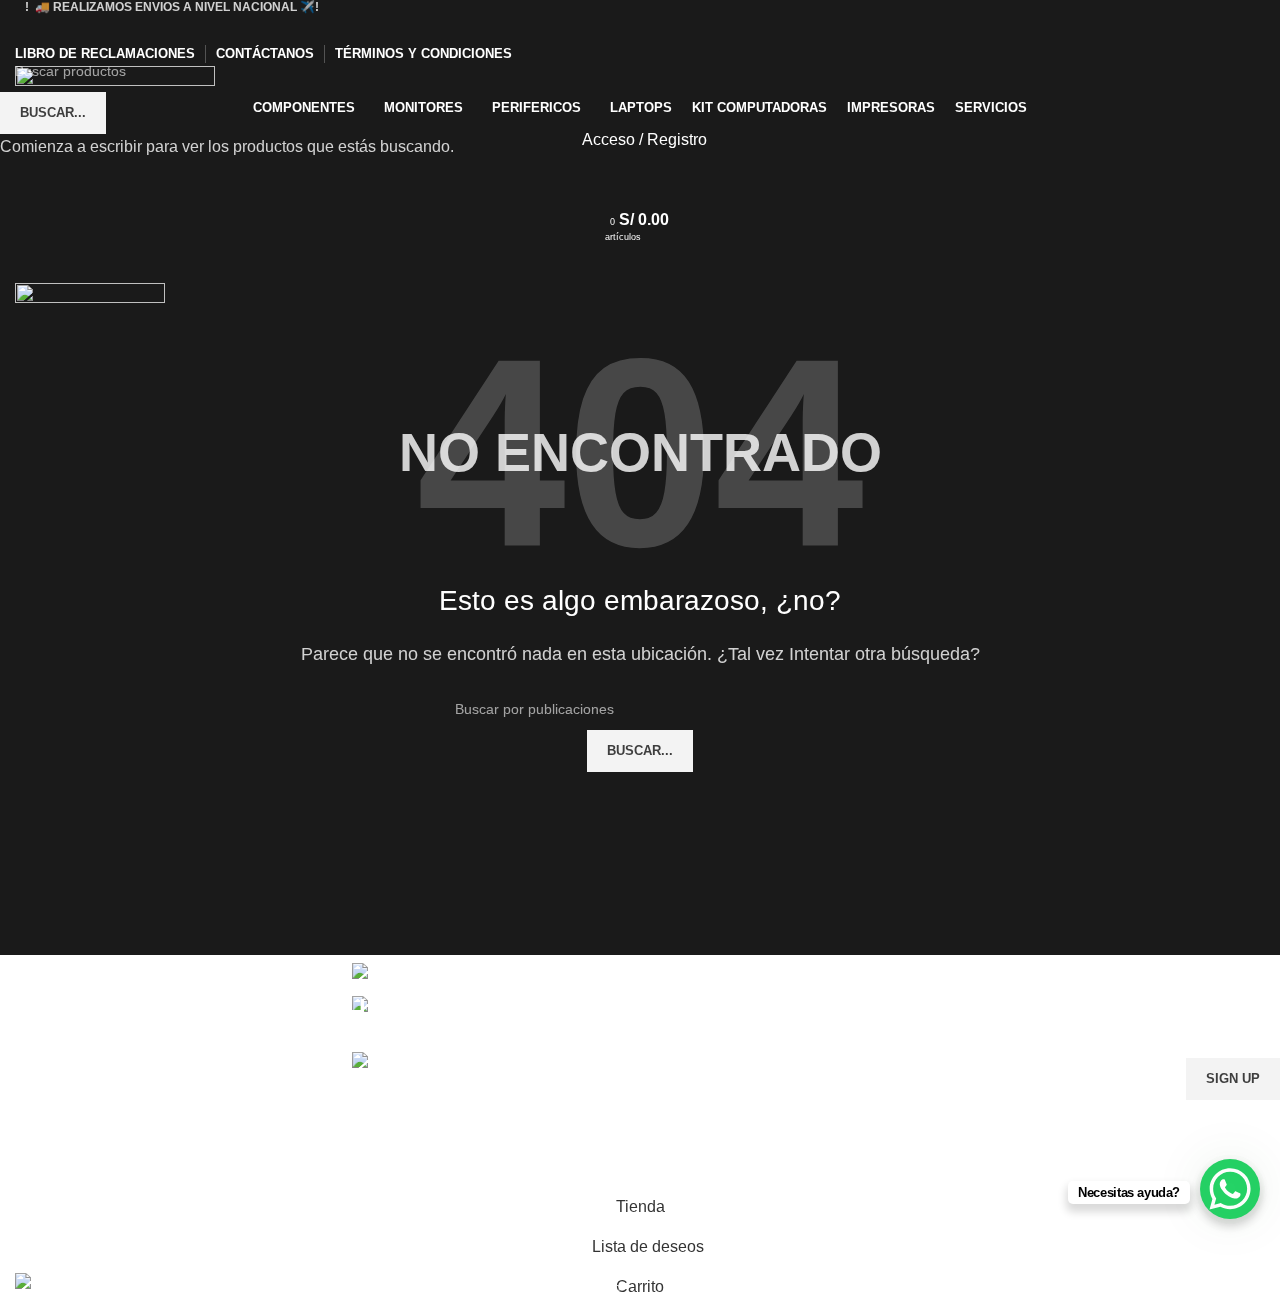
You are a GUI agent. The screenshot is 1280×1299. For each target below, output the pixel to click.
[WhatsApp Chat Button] (1230, 1189)
